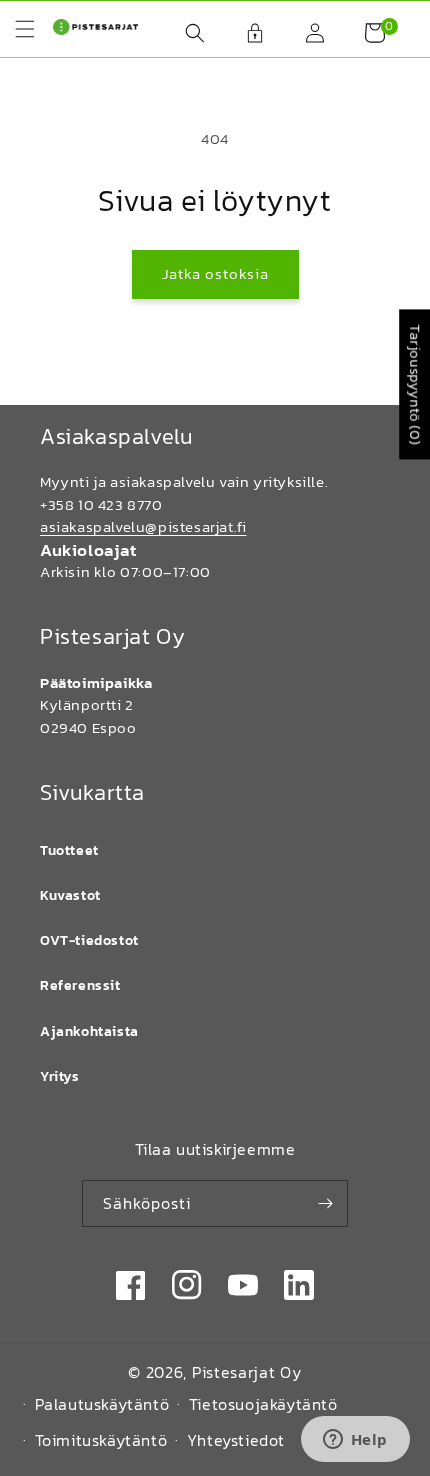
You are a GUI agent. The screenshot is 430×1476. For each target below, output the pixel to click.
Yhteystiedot (236, 1440)
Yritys (60, 1076)
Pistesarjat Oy (247, 1372)
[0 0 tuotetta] (365, 33)
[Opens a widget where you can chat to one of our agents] (355, 1441)
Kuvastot (70, 895)
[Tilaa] (325, 1203)
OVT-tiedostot (89, 940)
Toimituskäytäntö (101, 1440)
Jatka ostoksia (215, 273)
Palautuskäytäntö (102, 1404)
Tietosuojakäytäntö (263, 1404)
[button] (185, 33)
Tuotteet (69, 850)
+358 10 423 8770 (101, 504)
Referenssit (80, 985)
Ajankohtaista (89, 1031)
